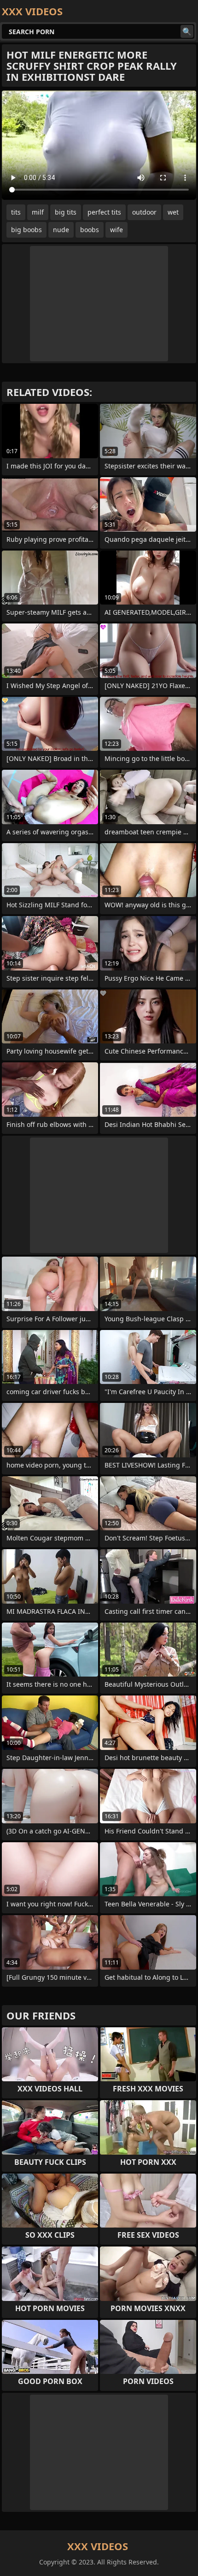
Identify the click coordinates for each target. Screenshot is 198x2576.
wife (116, 230)
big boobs (26, 230)
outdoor (144, 212)
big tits (66, 212)
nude (61, 230)
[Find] (187, 31)
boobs (90, 230)
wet (173, 212)
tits (16, 212)
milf (38, 212)
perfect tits (104, 212)
